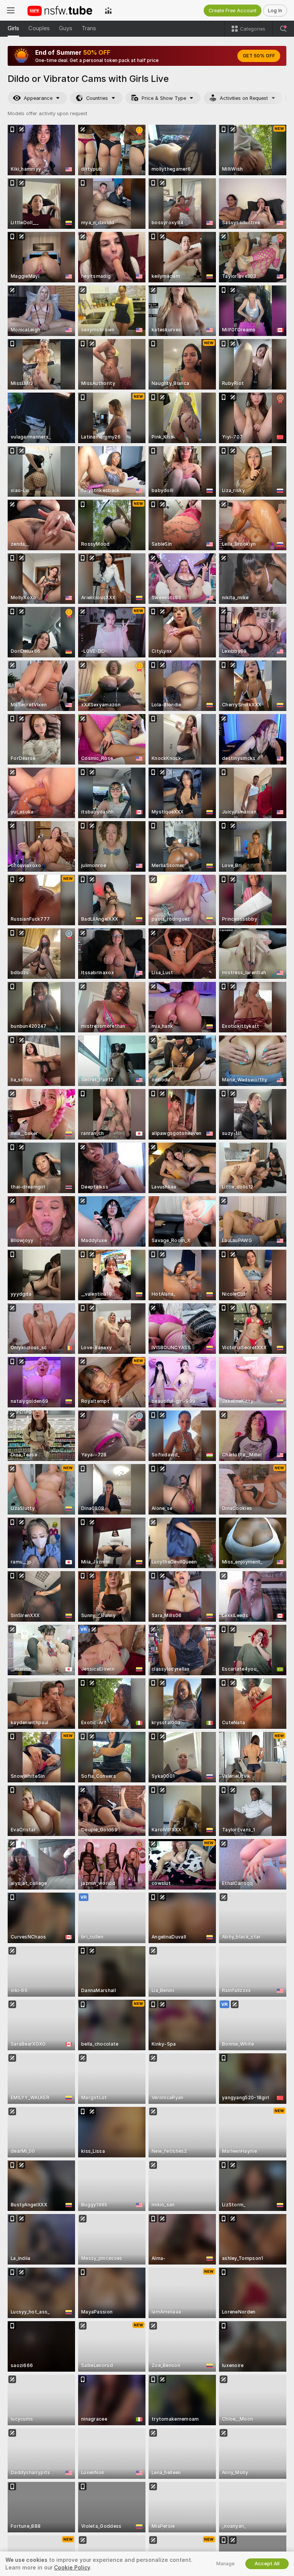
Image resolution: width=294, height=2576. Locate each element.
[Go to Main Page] (60, 10)
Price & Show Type (164, 98)
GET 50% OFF (259, 56)
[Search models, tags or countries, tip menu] (283, 29)
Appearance (38, 98)
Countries (97, 98)
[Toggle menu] (11, 10)
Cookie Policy (72, 2568)
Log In (275, 11)
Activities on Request (244, 98)
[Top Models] (108, 10)
